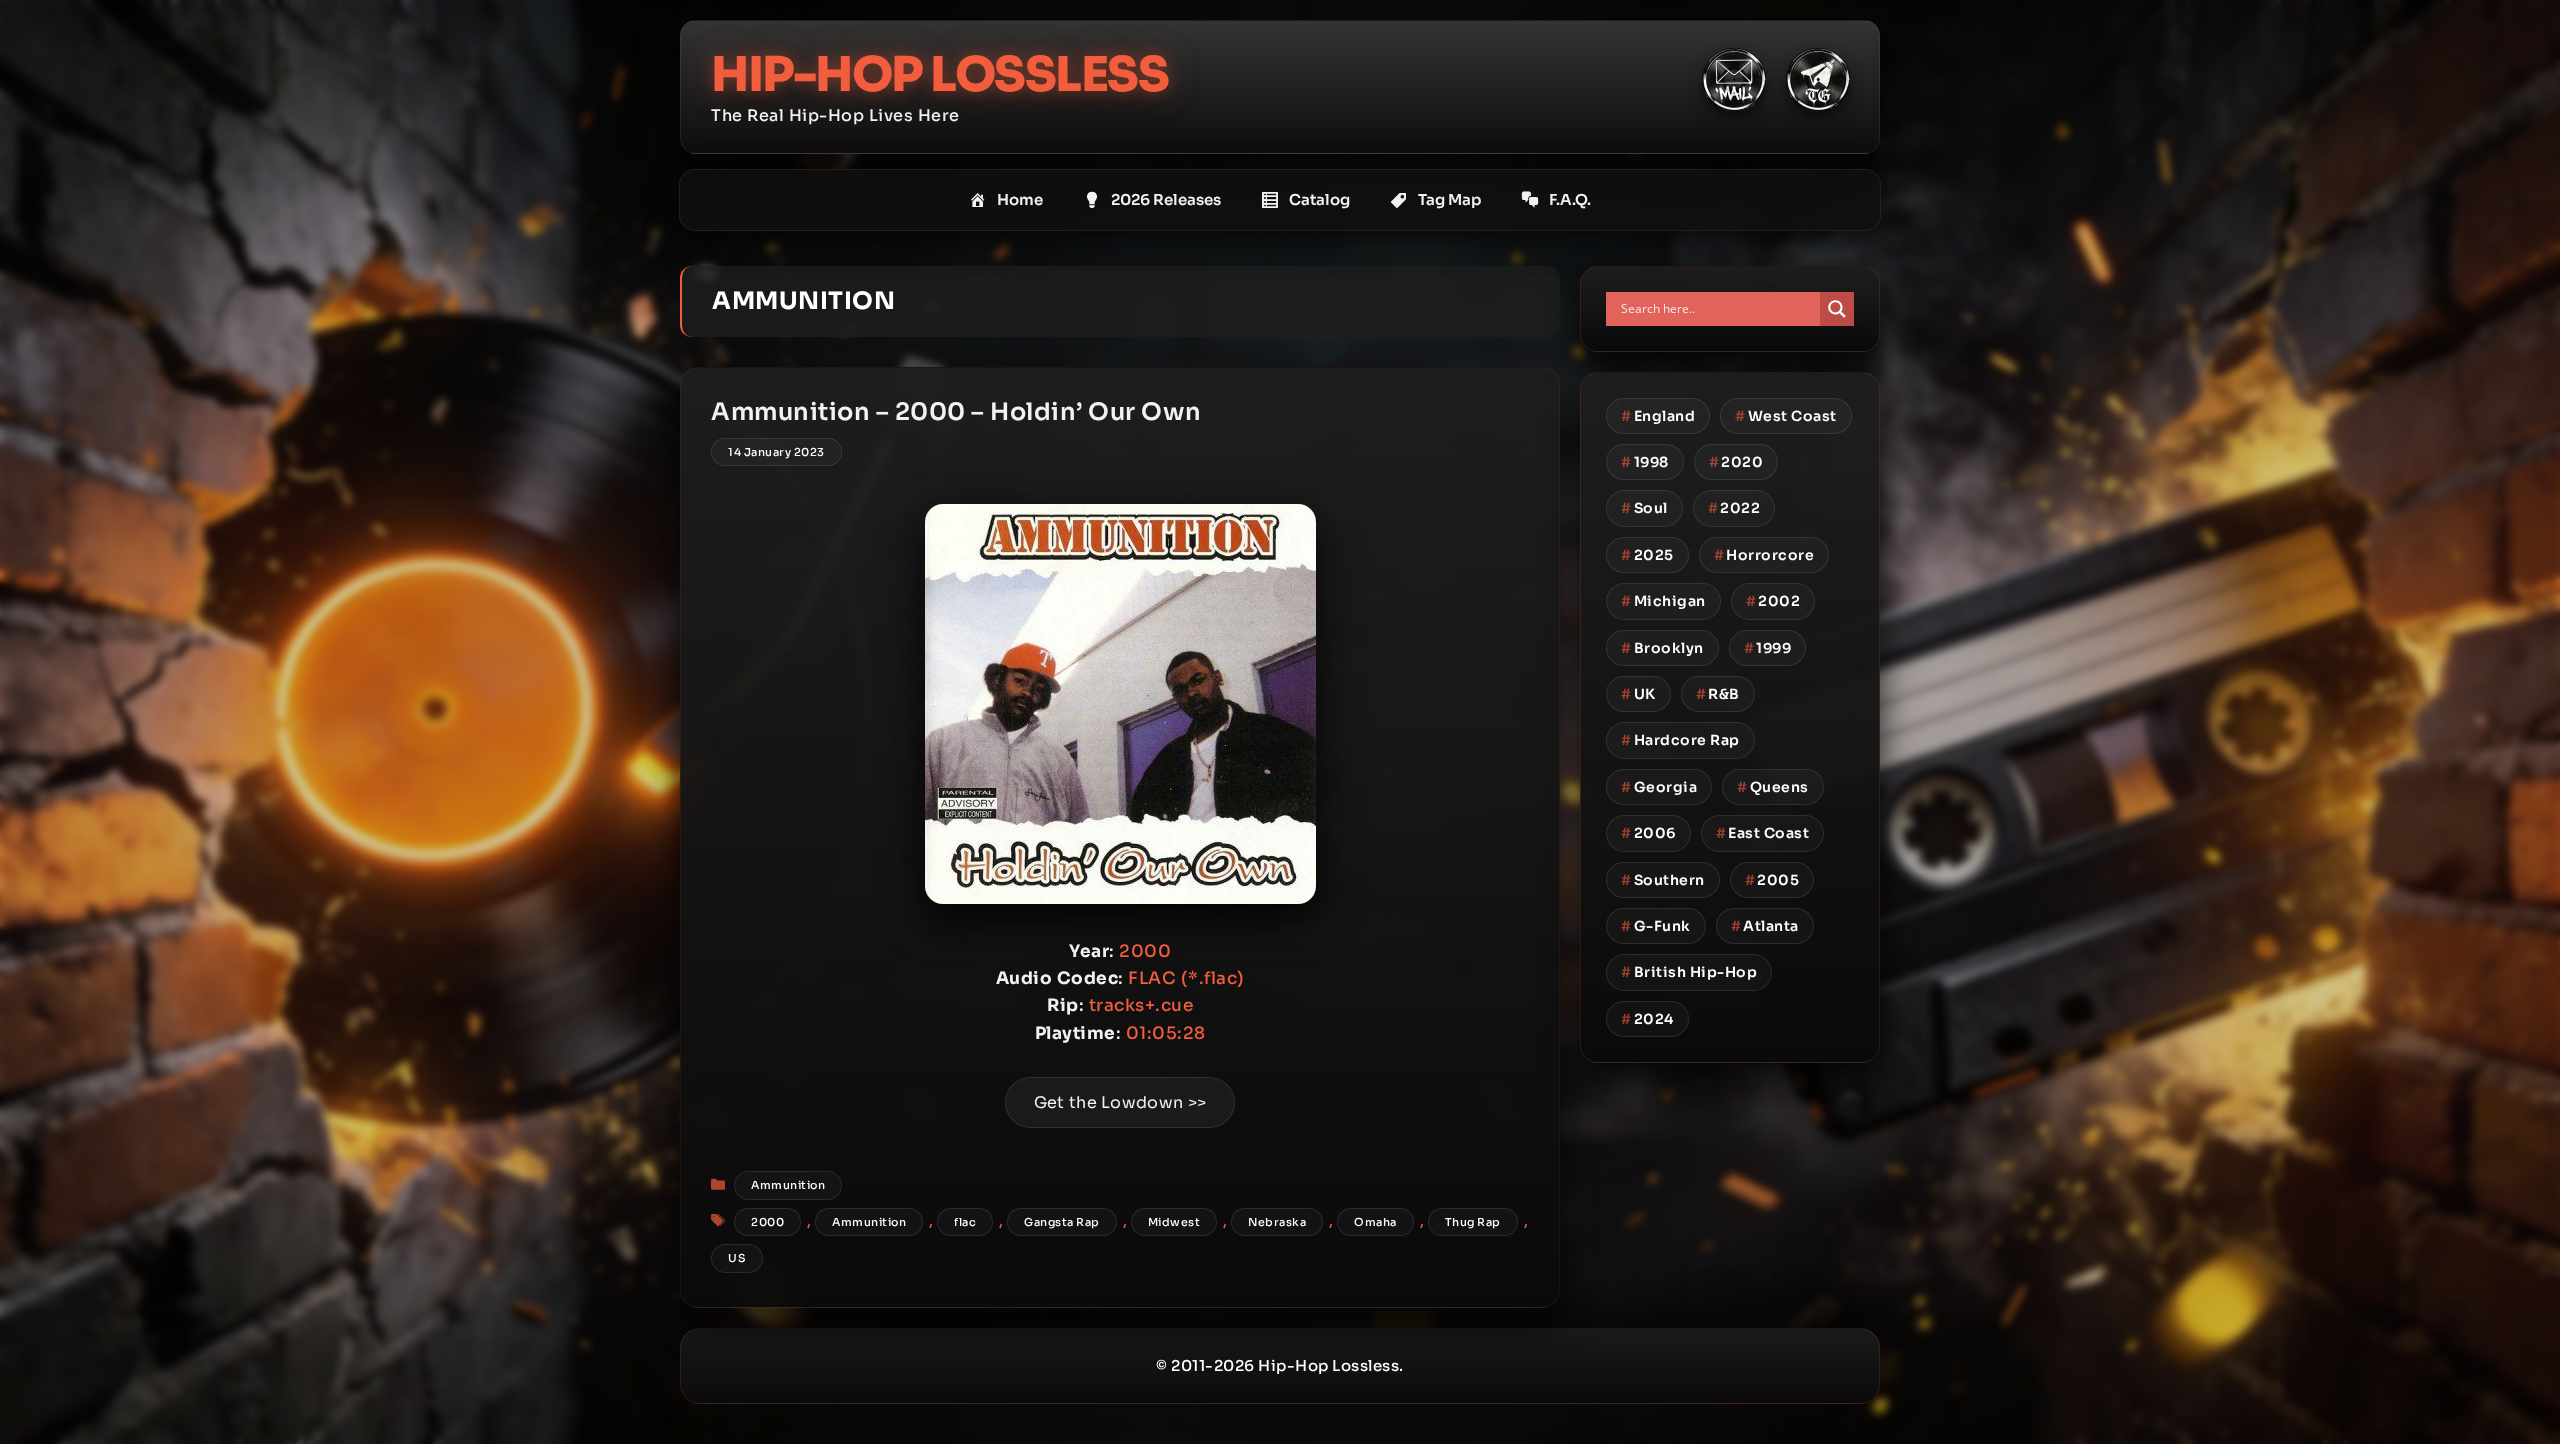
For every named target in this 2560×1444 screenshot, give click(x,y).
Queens (1773, 787)
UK (1638, 694)
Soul (1644, 508)
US (737, 1258)
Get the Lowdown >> (1120, 1102)
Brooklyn (1662, 648)
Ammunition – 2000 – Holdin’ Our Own (956, 412)
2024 (1647, 1019)
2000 (767, 1222)
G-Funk (1656, 926)
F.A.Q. (1570, 199)
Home (1020, 199)
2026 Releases (1166, 199)
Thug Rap (1473, 1222)
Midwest (1174, 1222)
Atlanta (1765, 926)
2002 (1773, 601)
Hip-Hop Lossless (939, 74)
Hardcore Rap (1680, 740)
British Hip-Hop (1689, 972)
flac (965, 1222)
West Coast (1786, 416)
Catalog (1319, 199)
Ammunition (788, 1185)
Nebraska (1277, 1222)
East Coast (1763, 833)
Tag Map (1449, 199)
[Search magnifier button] (1837, 309)
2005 (1772, 880)
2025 (1647, 555)
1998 (1645, 462)
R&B (1718, 694)
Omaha (1375, 1222)
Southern (1663, 880)
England (1658, 416)
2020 (1736, 462)
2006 (1648, 833)
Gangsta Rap (1062, 1222)
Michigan (1663, 601)
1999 (1768, 648)
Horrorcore (1764, 555)
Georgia (1659, 787)
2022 (1734, 508)
